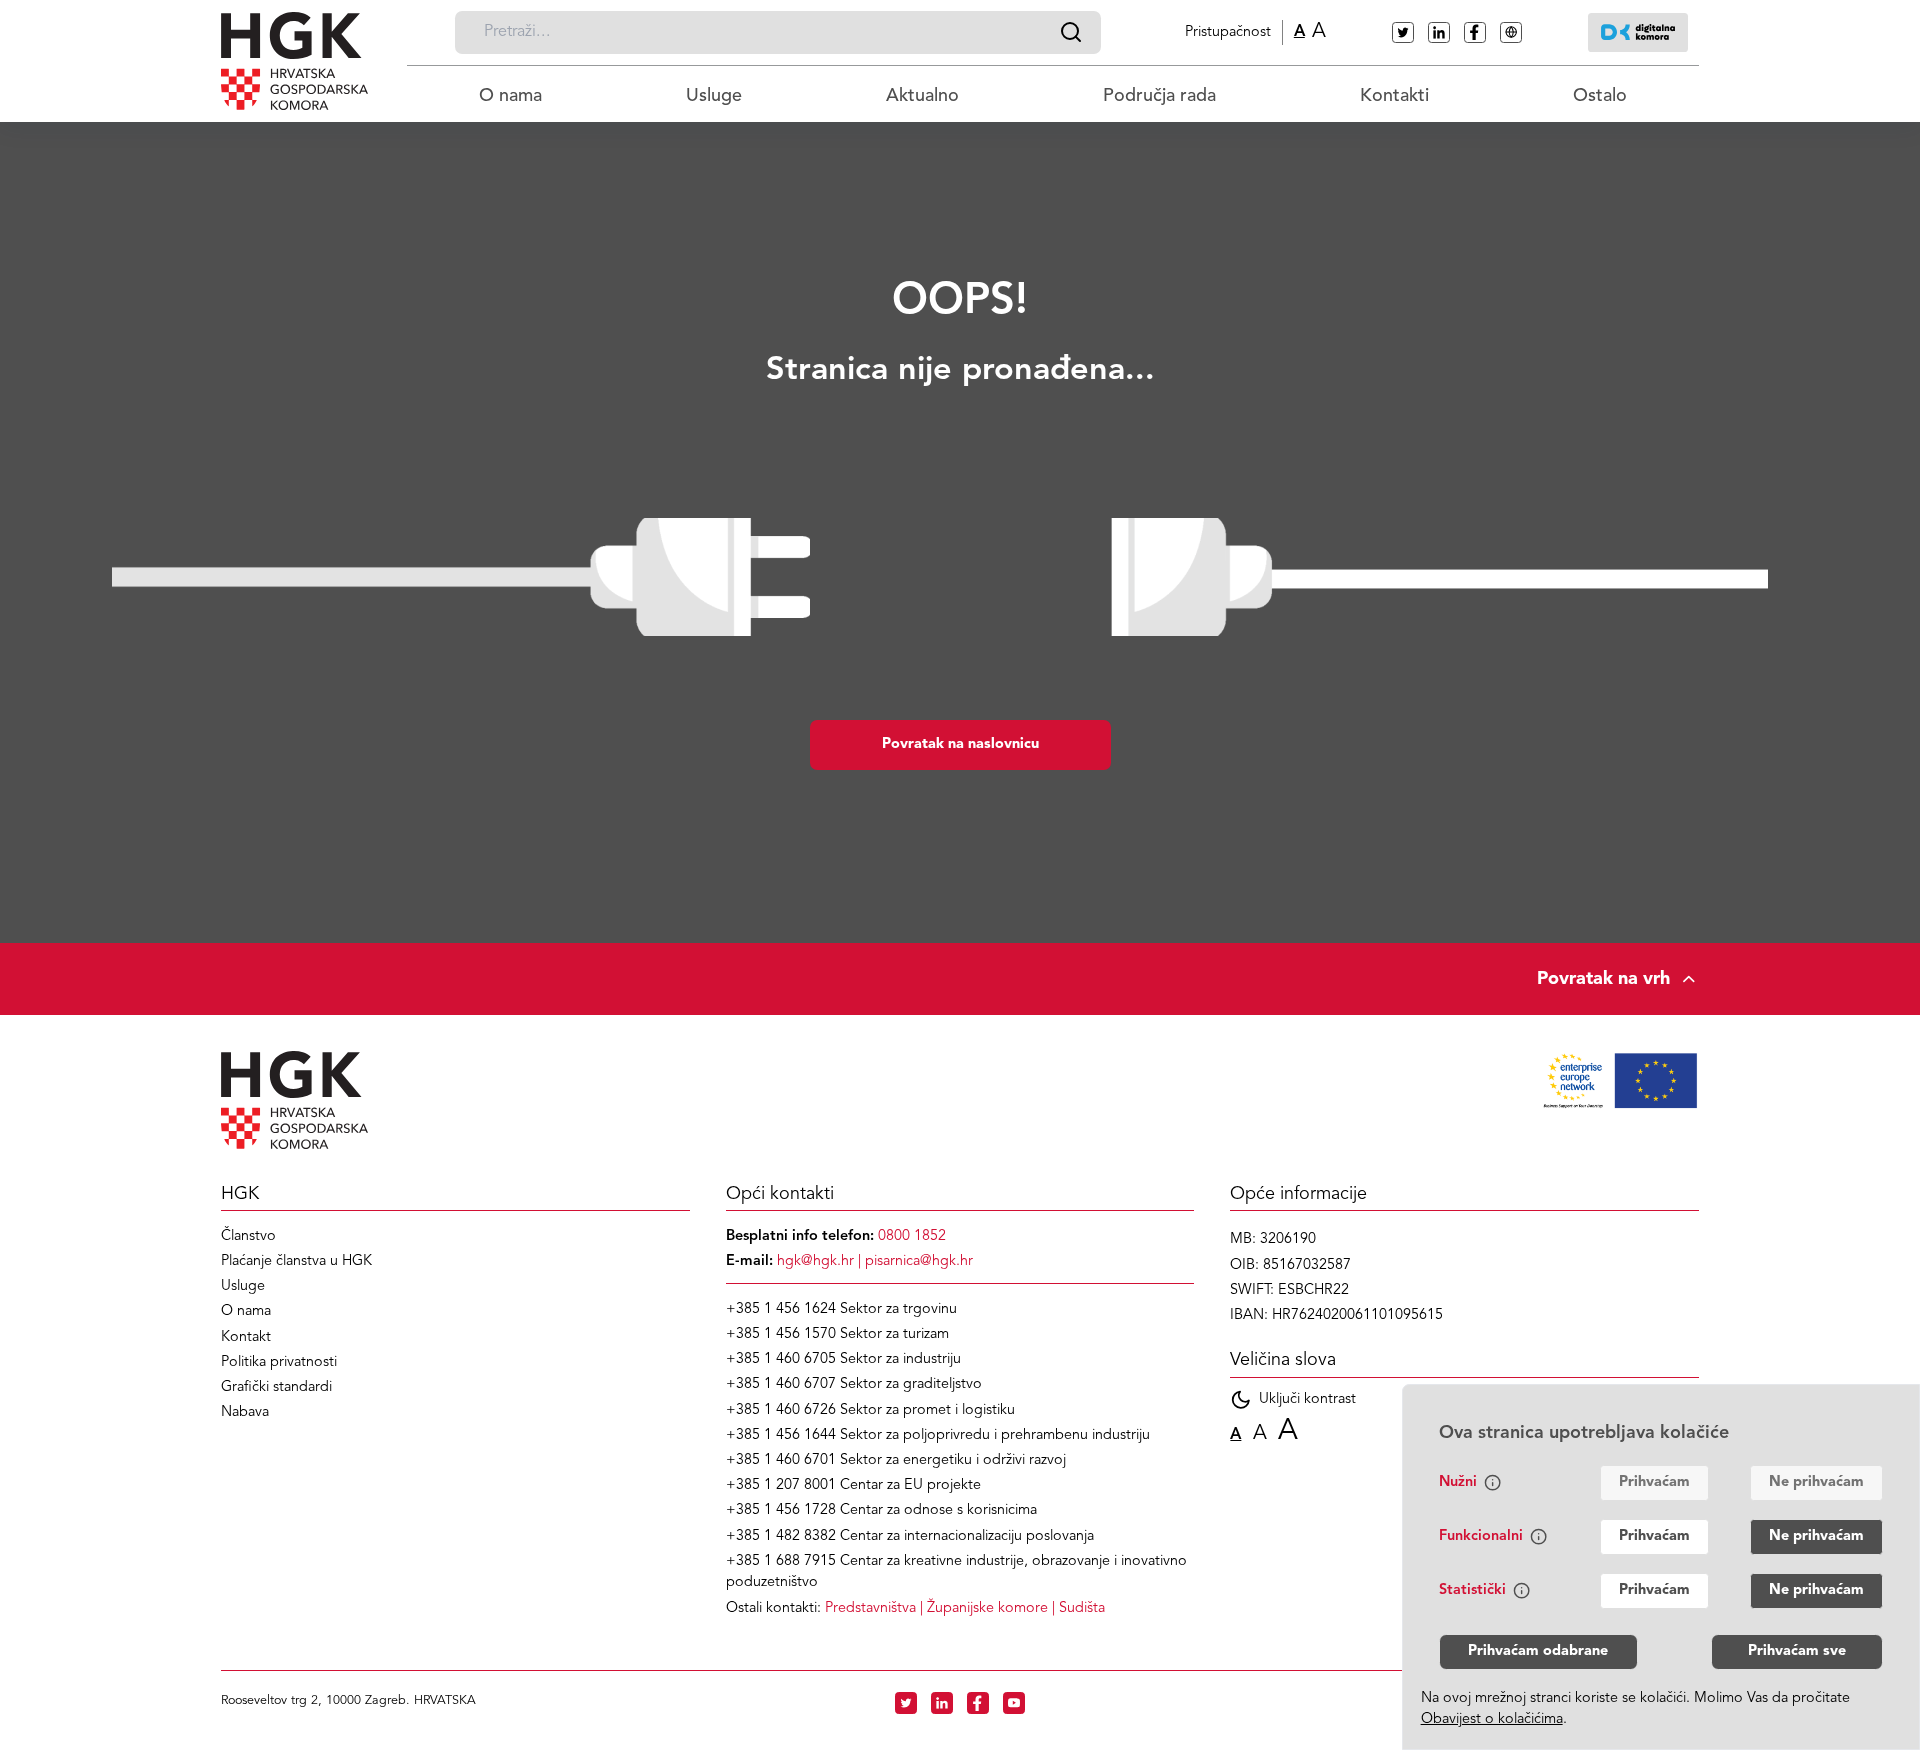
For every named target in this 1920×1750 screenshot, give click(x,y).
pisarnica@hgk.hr (919, 1261)
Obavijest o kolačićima (1492, 1719)
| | (965, 1608)
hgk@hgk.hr (815, 1261)
